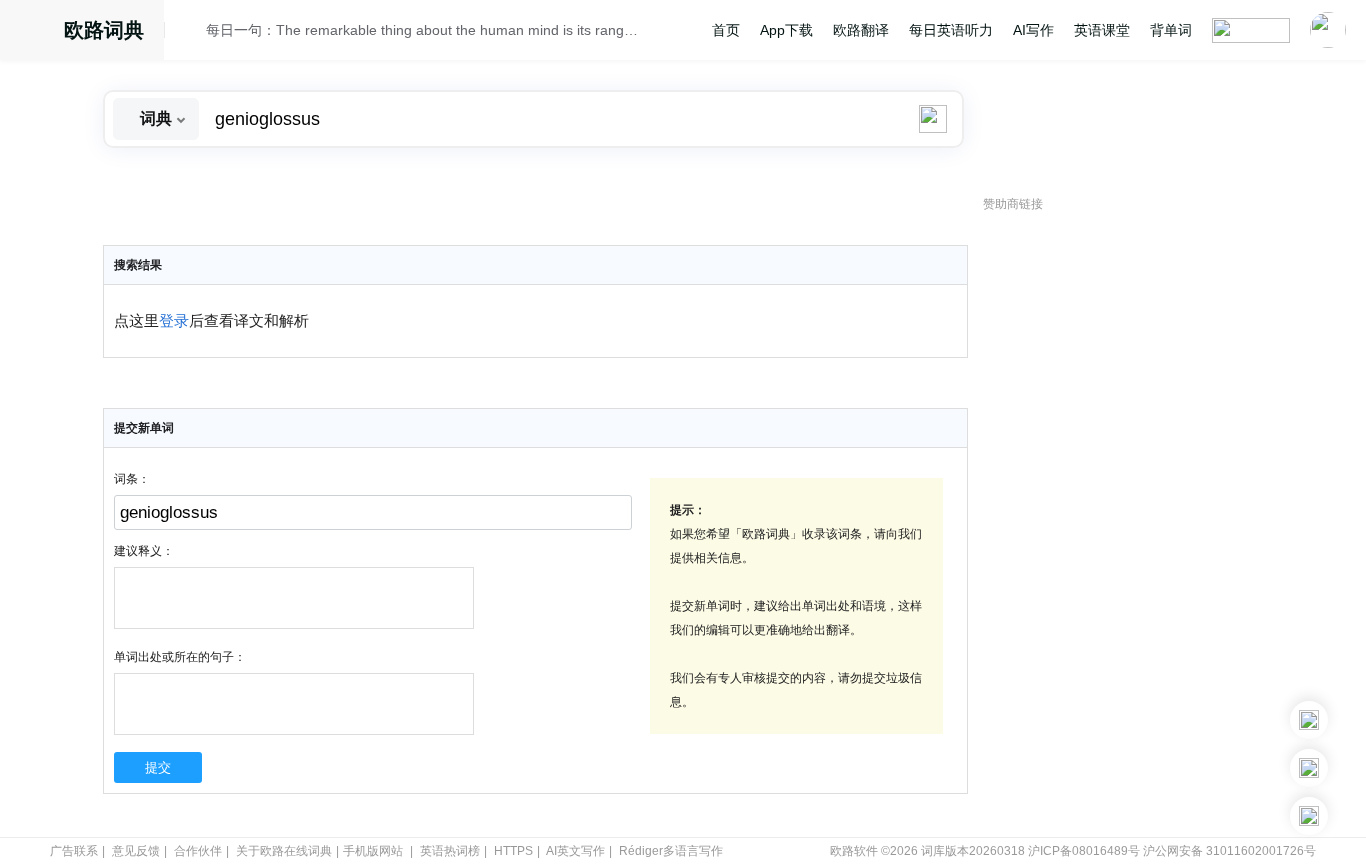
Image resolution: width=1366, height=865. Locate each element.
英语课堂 (1102, 30)
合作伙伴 (198, 851)
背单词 (1171, 30)
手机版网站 (373, 851)
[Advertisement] (1133, 525)
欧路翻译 (861, 30)
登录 (174, 321)
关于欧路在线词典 (284, 851)
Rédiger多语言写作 (671, 851)
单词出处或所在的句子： (180, 657)
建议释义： (144, 551)
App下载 (786, 30)
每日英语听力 (951, 30)
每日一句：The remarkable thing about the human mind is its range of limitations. (425, 30)
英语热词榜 (450, 851)
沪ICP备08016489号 (1084, 851)
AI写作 (1033, 30)
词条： (132, 479)
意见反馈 (136, 851)
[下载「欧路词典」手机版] (1309, 768)
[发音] (191, 33)
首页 (726, 30)
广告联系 (74, 851)
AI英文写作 (575, 851)
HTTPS (513, 851)
